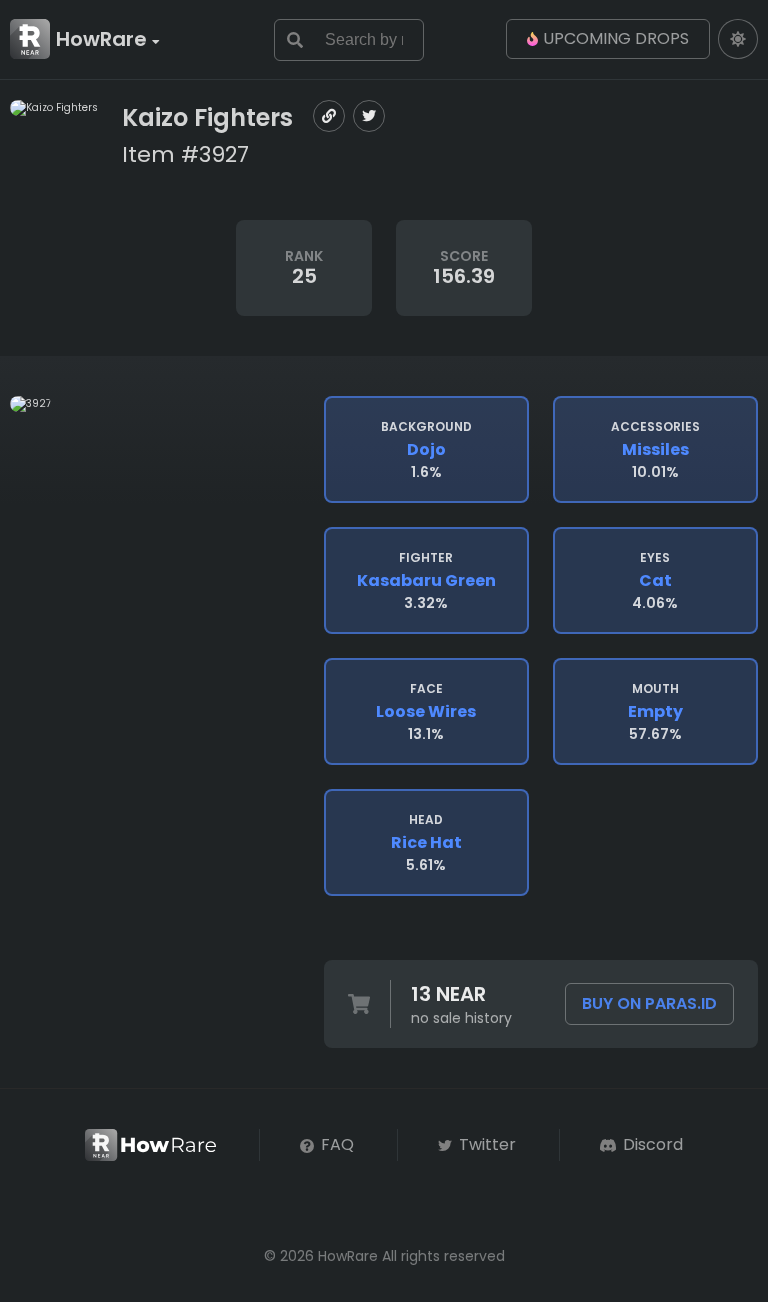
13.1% (426, 712)
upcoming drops (616, 38)
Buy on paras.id (649, 1003)
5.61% (426, 843)
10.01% (655, 450)
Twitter (485, 1144)
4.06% (655, 581)
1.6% (426, 450)
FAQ (335, 1144)
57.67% (655, 712)
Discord (651, 1144)
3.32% (426, 581)
